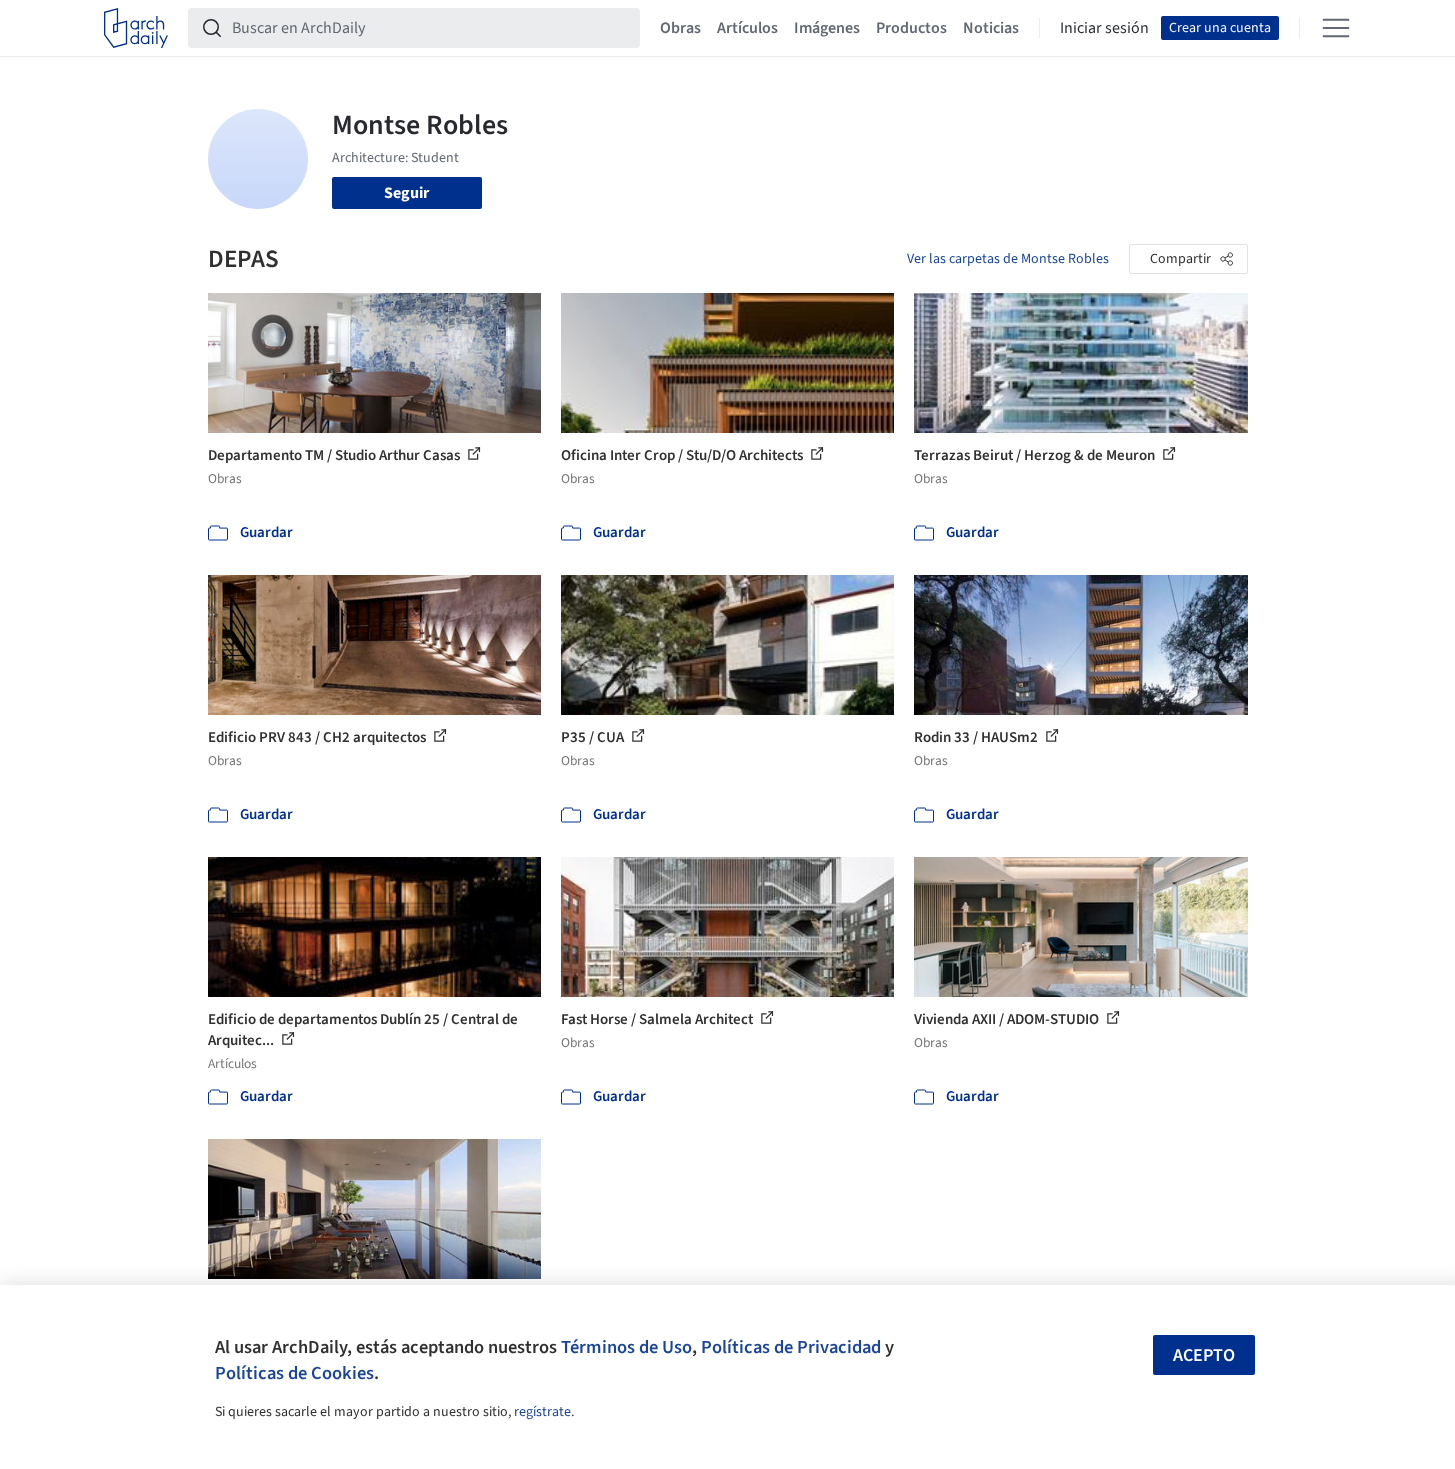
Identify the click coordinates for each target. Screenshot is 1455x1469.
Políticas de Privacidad (791, 1347)
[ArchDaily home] (136, 28)
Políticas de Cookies (294, 1373)
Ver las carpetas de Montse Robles (1008, 259)
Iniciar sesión (1104, 28)
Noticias (991, 28)
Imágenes (827, 28)
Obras (680, 28)
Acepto (1204, 1355)
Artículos (747, 28)
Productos (911, 28)
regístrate (542, 1412)
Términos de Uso (626, 1347)
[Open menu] (1336, 28)
